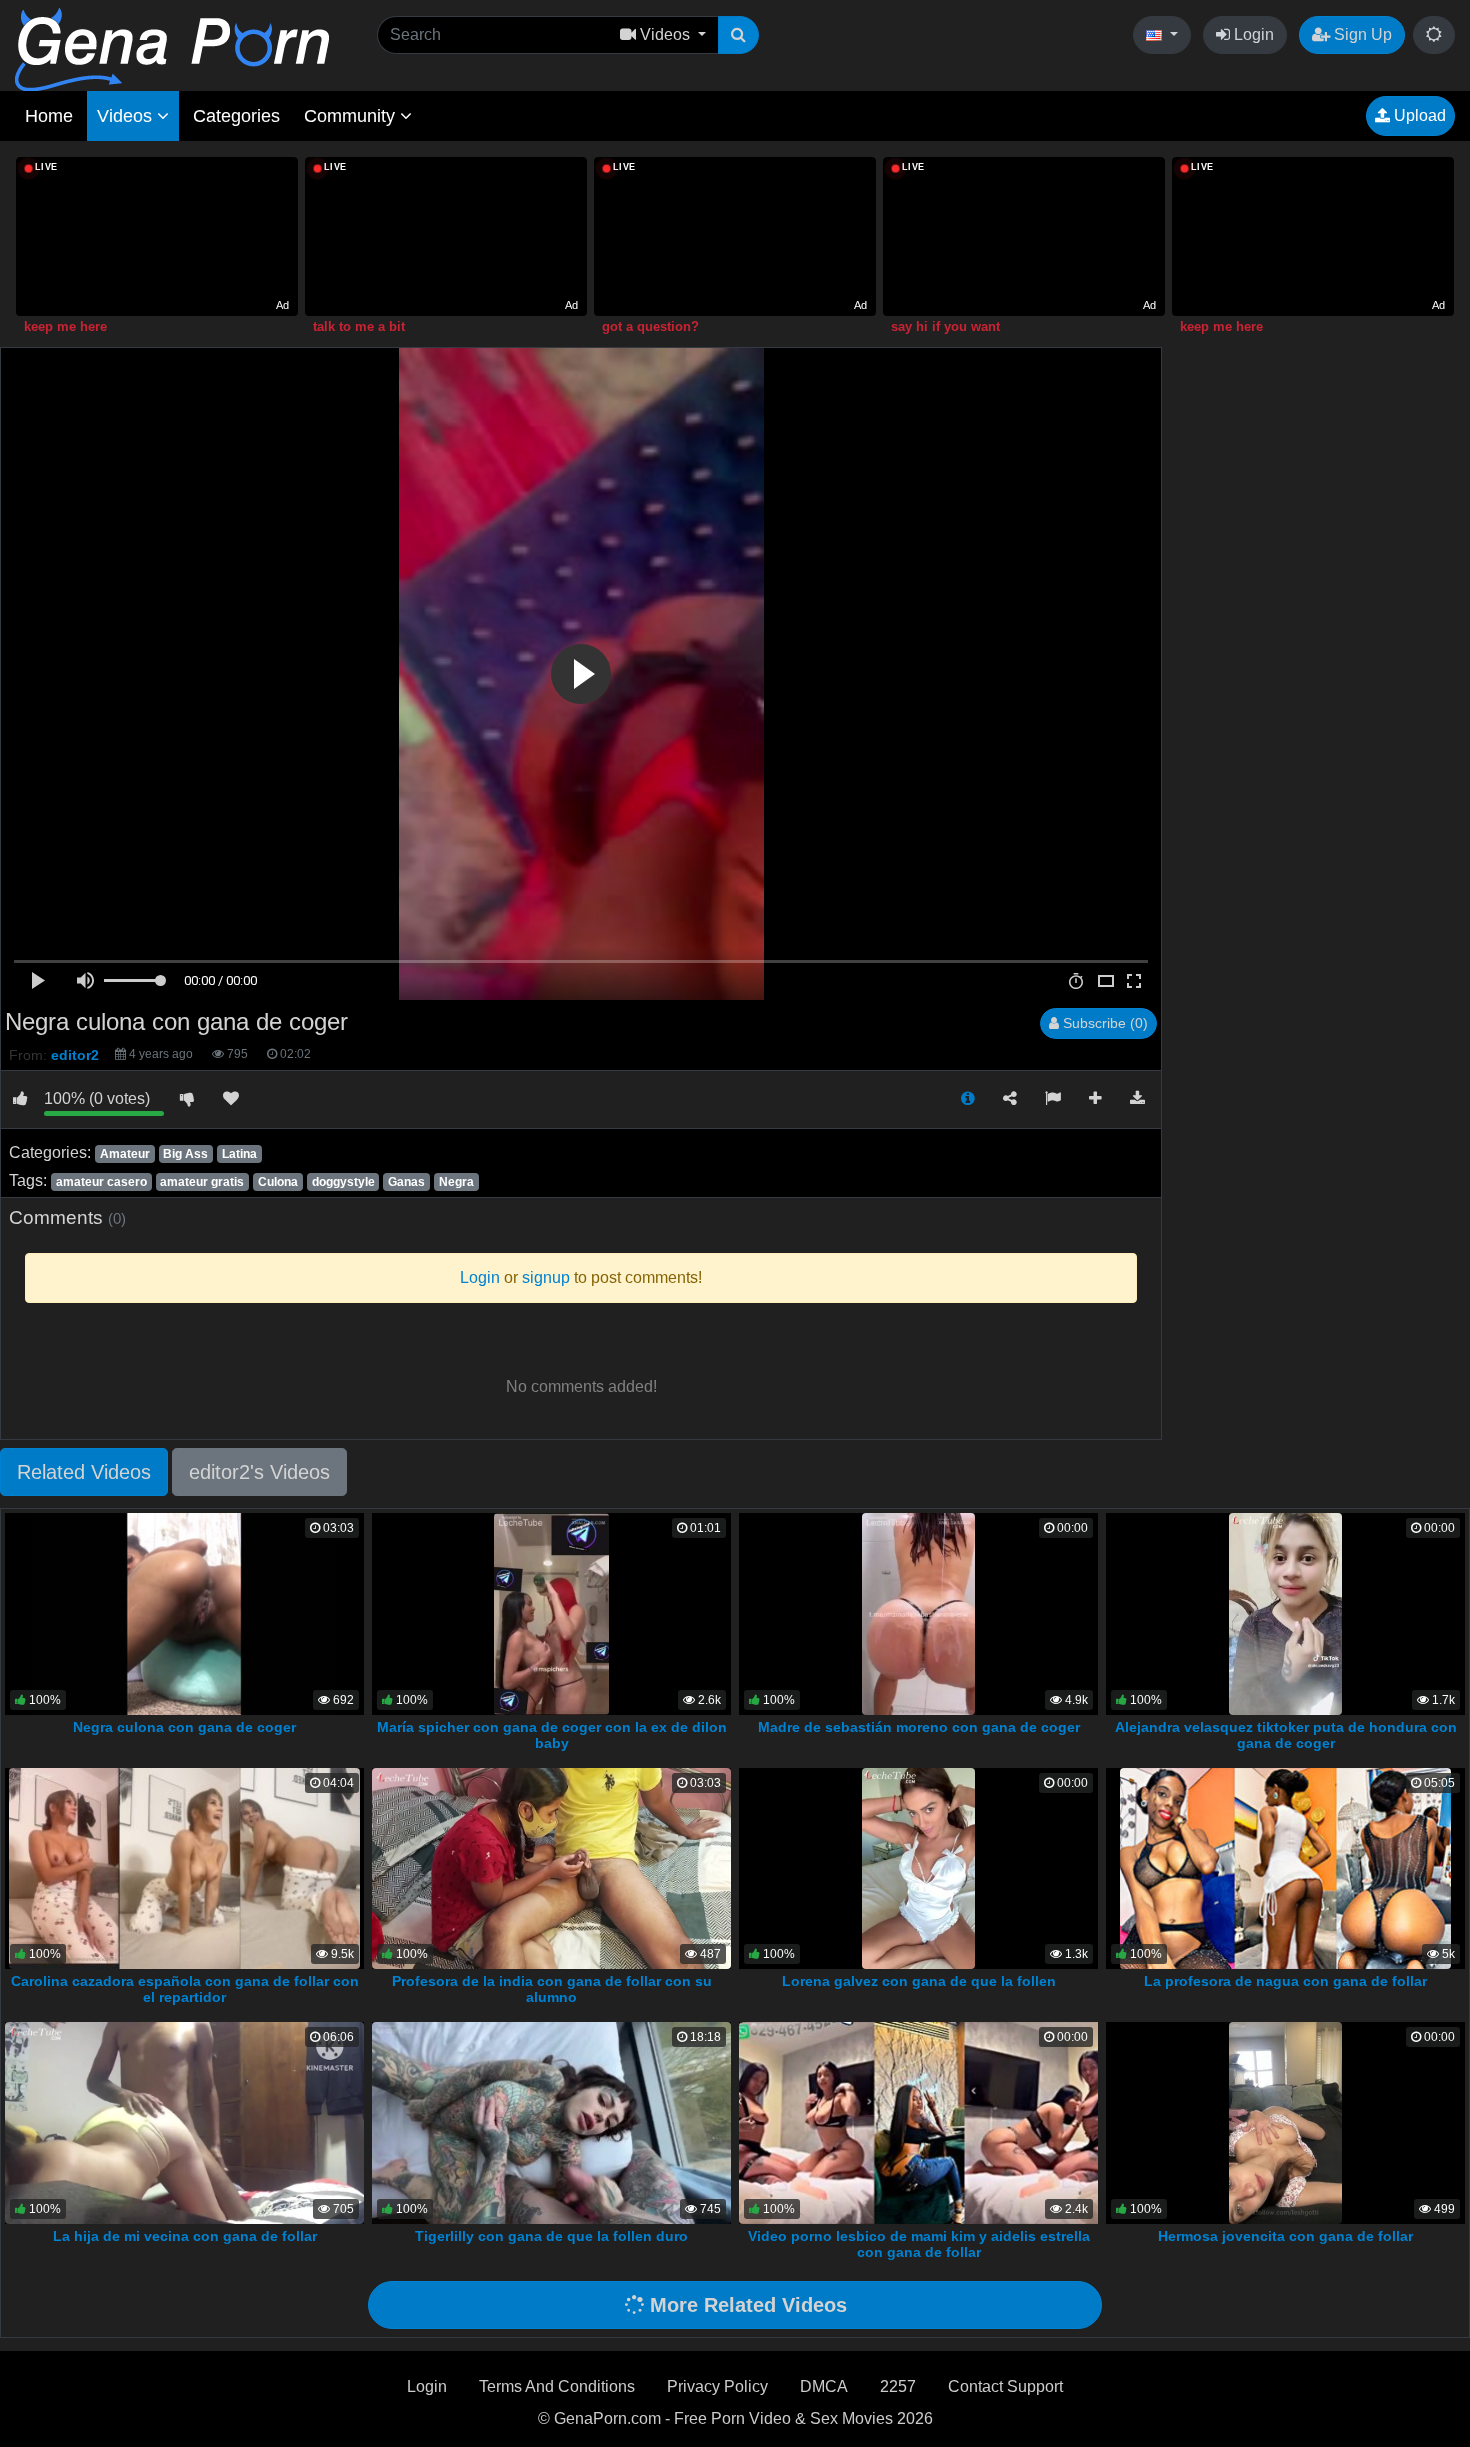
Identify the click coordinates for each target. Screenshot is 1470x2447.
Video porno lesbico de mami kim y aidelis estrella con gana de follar (919, 2244)
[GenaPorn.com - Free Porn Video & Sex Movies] (172, 48)
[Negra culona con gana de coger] (184, 1612)
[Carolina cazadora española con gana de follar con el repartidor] (184, 1867)
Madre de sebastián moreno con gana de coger (919, 1727)
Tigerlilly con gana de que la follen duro (551, 2236)
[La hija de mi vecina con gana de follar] (184, 2121)
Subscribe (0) (1103, 1023)
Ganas (406, 1182)
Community (352, 116)
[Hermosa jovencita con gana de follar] (1285, 2121)
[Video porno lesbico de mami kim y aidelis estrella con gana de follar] (923, 2121)
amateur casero (101, 1182)
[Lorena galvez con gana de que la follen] (918, 1867)
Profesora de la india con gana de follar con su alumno (552, 1989)
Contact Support (1005, 2386)
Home (49, 116)
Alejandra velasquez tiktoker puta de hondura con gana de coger (1286, 1735)
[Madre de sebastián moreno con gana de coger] (918, 1612)
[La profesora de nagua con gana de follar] (1285, 1867)
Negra (456, 1182)
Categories (236, 116)
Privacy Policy (717, 2386)
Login (1252, 34)
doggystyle (343, 1182)
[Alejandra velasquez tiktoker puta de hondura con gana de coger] (1285, 1612)
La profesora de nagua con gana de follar (1285, 1981)
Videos (127, 116)
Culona (278, 1182)
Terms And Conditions (557, 2386)
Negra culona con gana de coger (184, 1727)
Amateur (125, 1154)
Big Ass (185, 1154)
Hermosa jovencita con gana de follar (1285, 2236)
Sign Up (1361, 34)
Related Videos (84, 1472)
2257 (898, 2386)
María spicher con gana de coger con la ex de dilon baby (552, 1735)
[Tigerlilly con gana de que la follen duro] (551, 2121)
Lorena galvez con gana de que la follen (919, 1981)
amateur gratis (202, 1182)
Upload (1418, 115)
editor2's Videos (259, 1472)
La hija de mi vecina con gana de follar (185, 2236)
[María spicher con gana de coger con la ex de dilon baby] (551, 1612)
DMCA (824, 2386)
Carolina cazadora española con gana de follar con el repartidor (185, 1989)
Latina (239, 1154)
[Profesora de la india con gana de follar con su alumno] (551, 1867)
